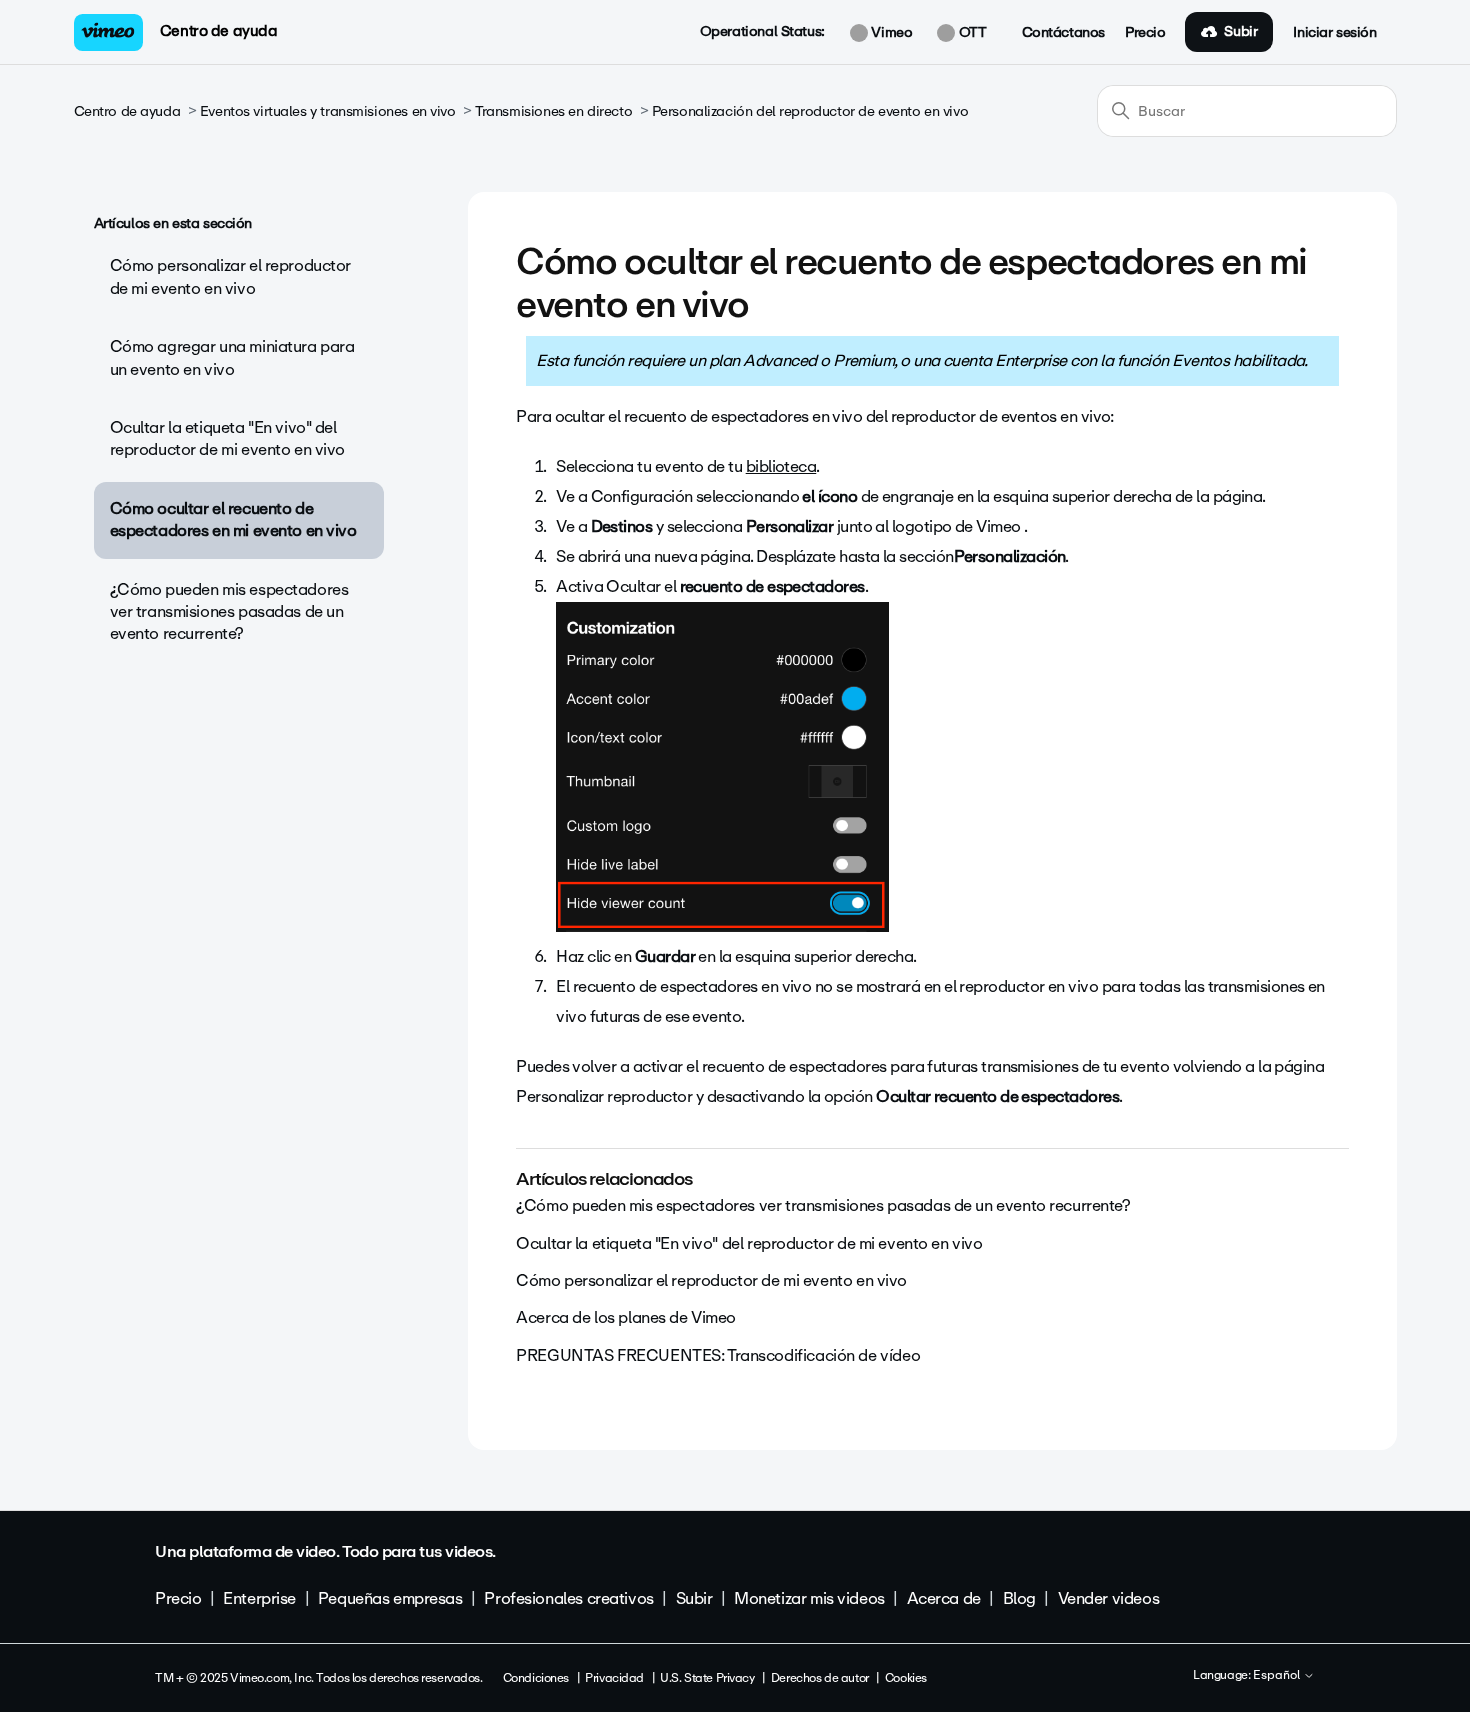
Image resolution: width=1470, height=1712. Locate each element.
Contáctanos (1063, 33)
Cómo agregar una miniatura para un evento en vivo (232, 357)
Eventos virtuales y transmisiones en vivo (328, 111)
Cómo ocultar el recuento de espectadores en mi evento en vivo (233, 519)
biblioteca (781, 466)
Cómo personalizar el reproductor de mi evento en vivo (231, 276)
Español (1278, 1676)
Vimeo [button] (890, 33)
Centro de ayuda (219, 31)
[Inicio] (109, 32)
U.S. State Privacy (707, 1678)
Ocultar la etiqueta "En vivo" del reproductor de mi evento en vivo (228, 438)
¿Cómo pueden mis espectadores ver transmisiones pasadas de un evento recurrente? (229, 612)
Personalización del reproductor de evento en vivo (810, 111)
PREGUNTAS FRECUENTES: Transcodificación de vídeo (718, 1355)
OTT (970, 33)
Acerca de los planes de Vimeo (626, 1317)
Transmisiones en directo (553, 111)
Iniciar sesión (1334, 33)
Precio (1145, 33)
